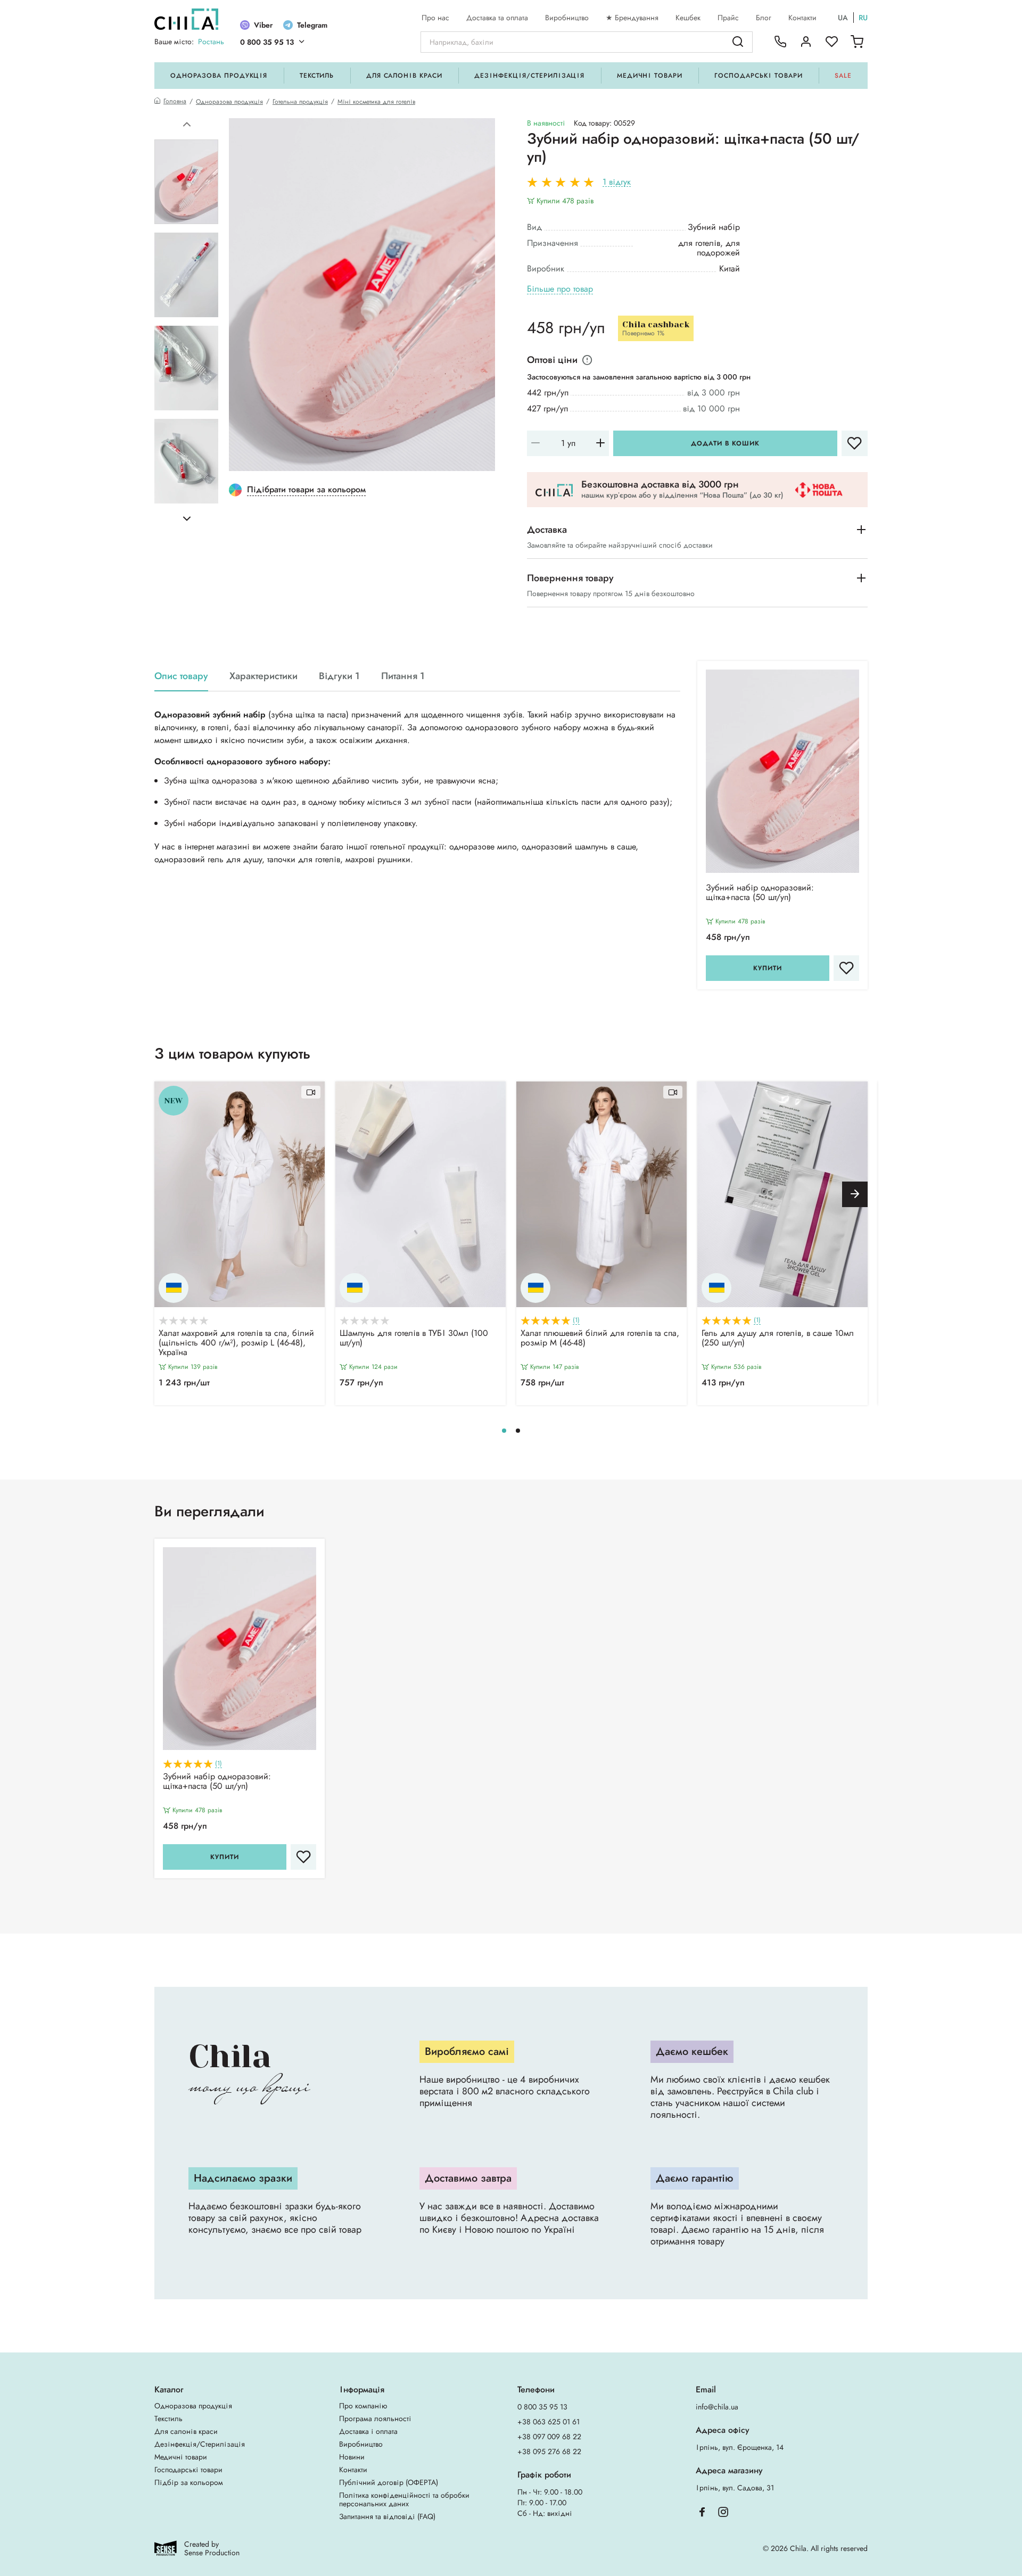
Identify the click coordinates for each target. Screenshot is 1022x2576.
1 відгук (617, 182)
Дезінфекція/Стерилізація (529, 76)
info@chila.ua (717, 2407)
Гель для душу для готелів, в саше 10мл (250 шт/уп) (778, 1339)
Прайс (728, 18)
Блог (764, 18)
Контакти (802, 18)
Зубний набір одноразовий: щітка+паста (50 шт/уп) (760, 893)
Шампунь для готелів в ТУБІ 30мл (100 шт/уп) (414, 1339)
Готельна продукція (300, 102)
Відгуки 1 (339, 676)
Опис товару (181, 676)
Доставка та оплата (497, 18)
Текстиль (317, 76)
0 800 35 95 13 (267, 42)
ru (863, 18)
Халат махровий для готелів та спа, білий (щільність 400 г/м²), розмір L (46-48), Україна (236, 1343)
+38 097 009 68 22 (549, 2437)
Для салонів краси (404, 76)
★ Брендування (632, 18)
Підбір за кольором (189, 2482)
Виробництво (567, 18)
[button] (187, 125)
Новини (352, 2457)
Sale (843, 76)
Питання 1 (403, 676)
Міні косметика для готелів (376, 102)
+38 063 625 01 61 (549, 2422)
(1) (576, 1320)
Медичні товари (650, 76)
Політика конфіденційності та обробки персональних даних (404, 2499)
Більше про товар (560, 289)
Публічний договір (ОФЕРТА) (389, 2482)
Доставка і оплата (368, 2431)
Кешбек (688, 18)
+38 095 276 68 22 (549, 2451)
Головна (175, 101)
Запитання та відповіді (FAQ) (387, 2516)
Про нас (435, 18)
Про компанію (363, 2406)
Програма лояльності (375, 2418)
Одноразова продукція (219, 76)
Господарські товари (758, 76)
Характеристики (263, 676)
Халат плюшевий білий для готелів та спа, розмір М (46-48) (600, 1339)
